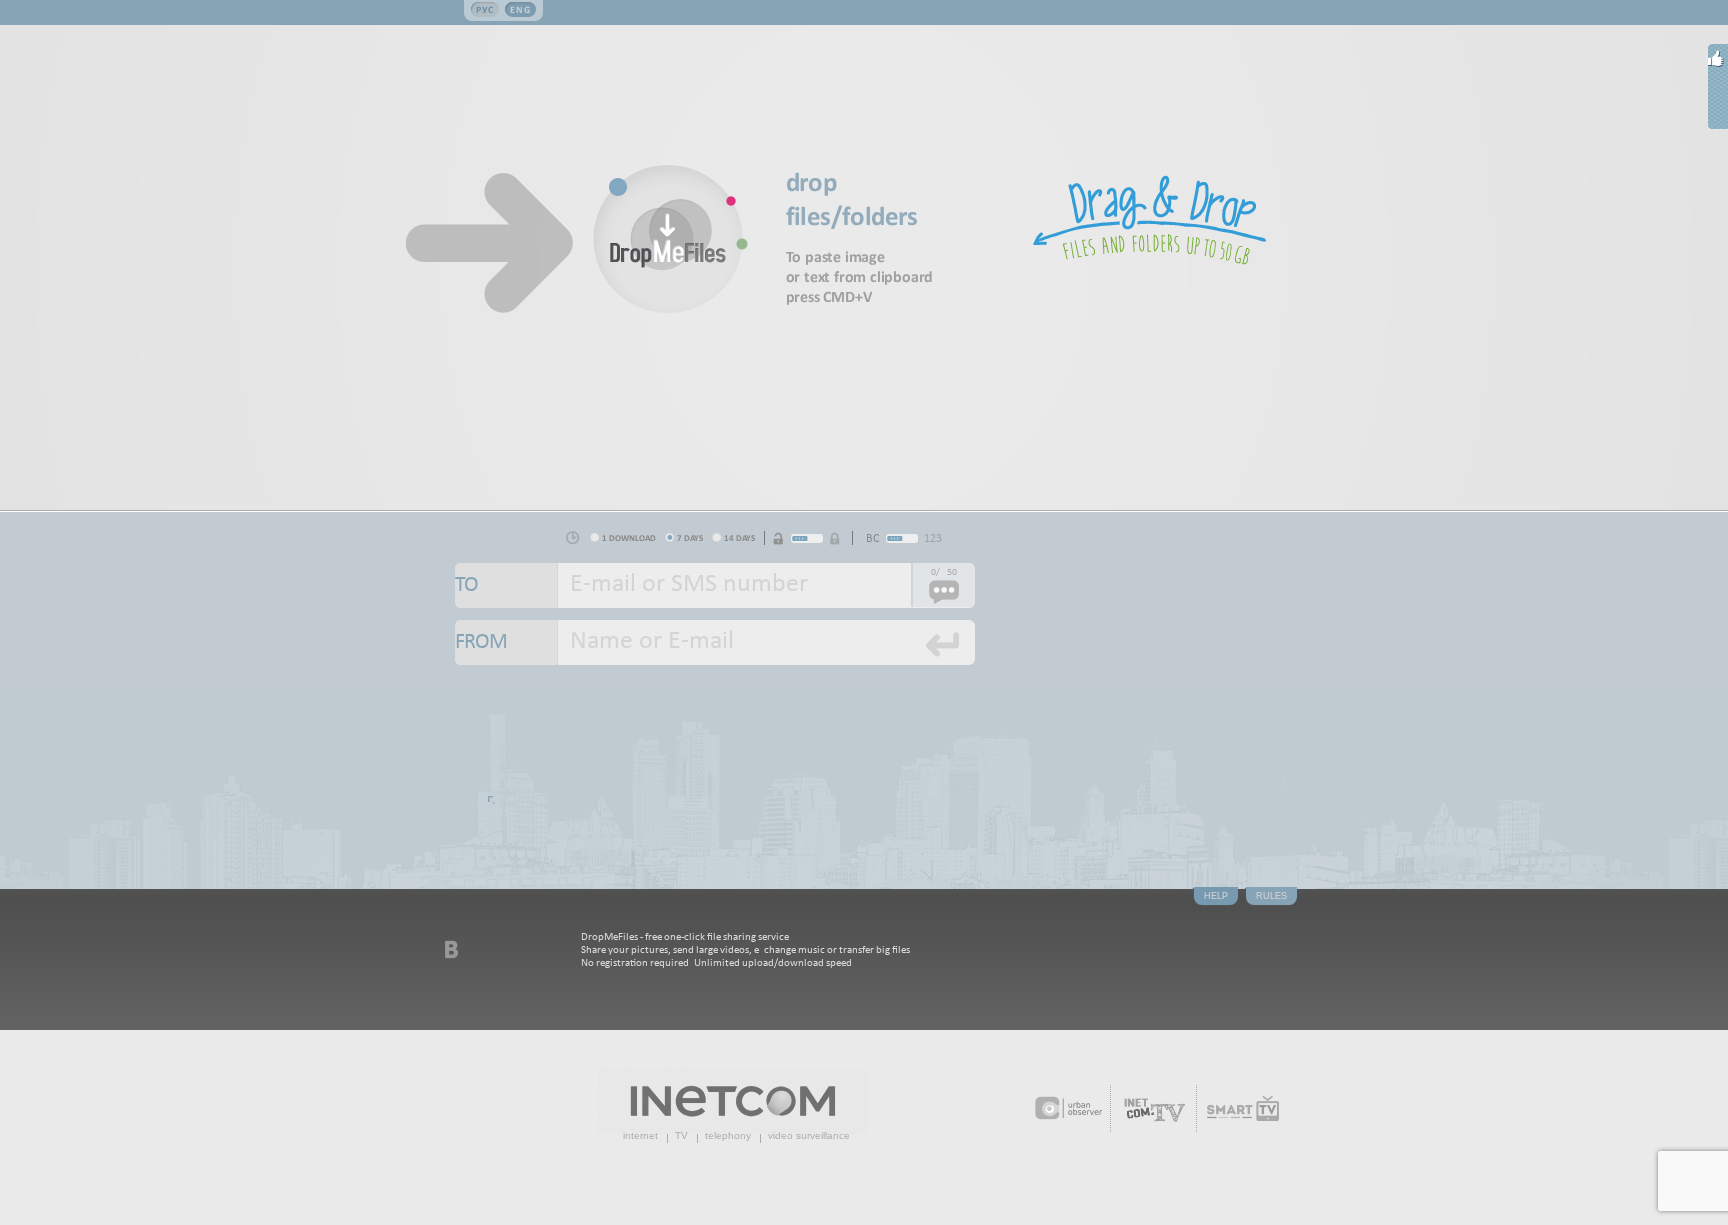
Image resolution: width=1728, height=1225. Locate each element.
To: (506, 585)
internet (640, 1135)
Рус (485, 9)
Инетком (733, 1101)
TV (681, 1135)
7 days (690, 537)
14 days (739, 537)
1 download (629, 537)
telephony (728, 1135)
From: (506, 642)
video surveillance (809, 1135)
